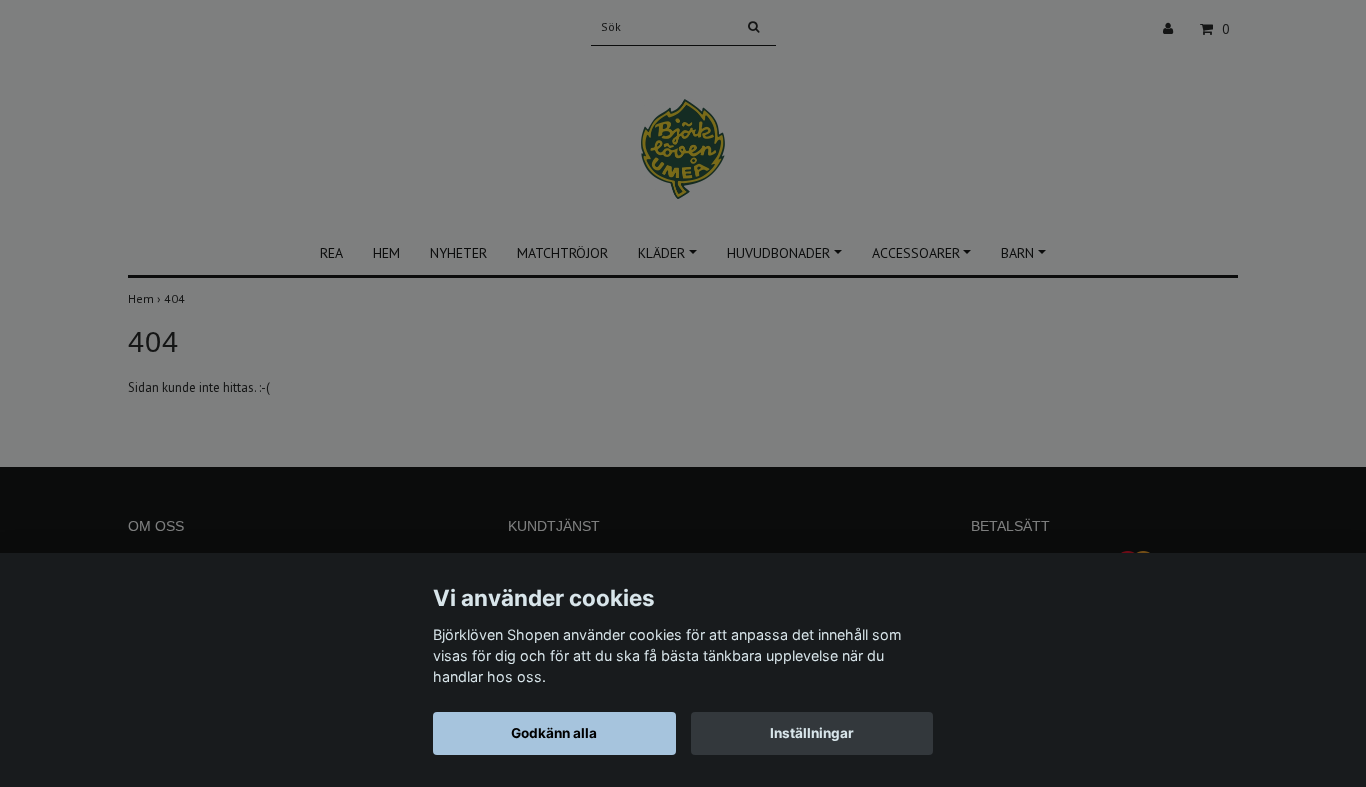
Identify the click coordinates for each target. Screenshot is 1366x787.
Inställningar (812, 733)
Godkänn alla (554, 733)
